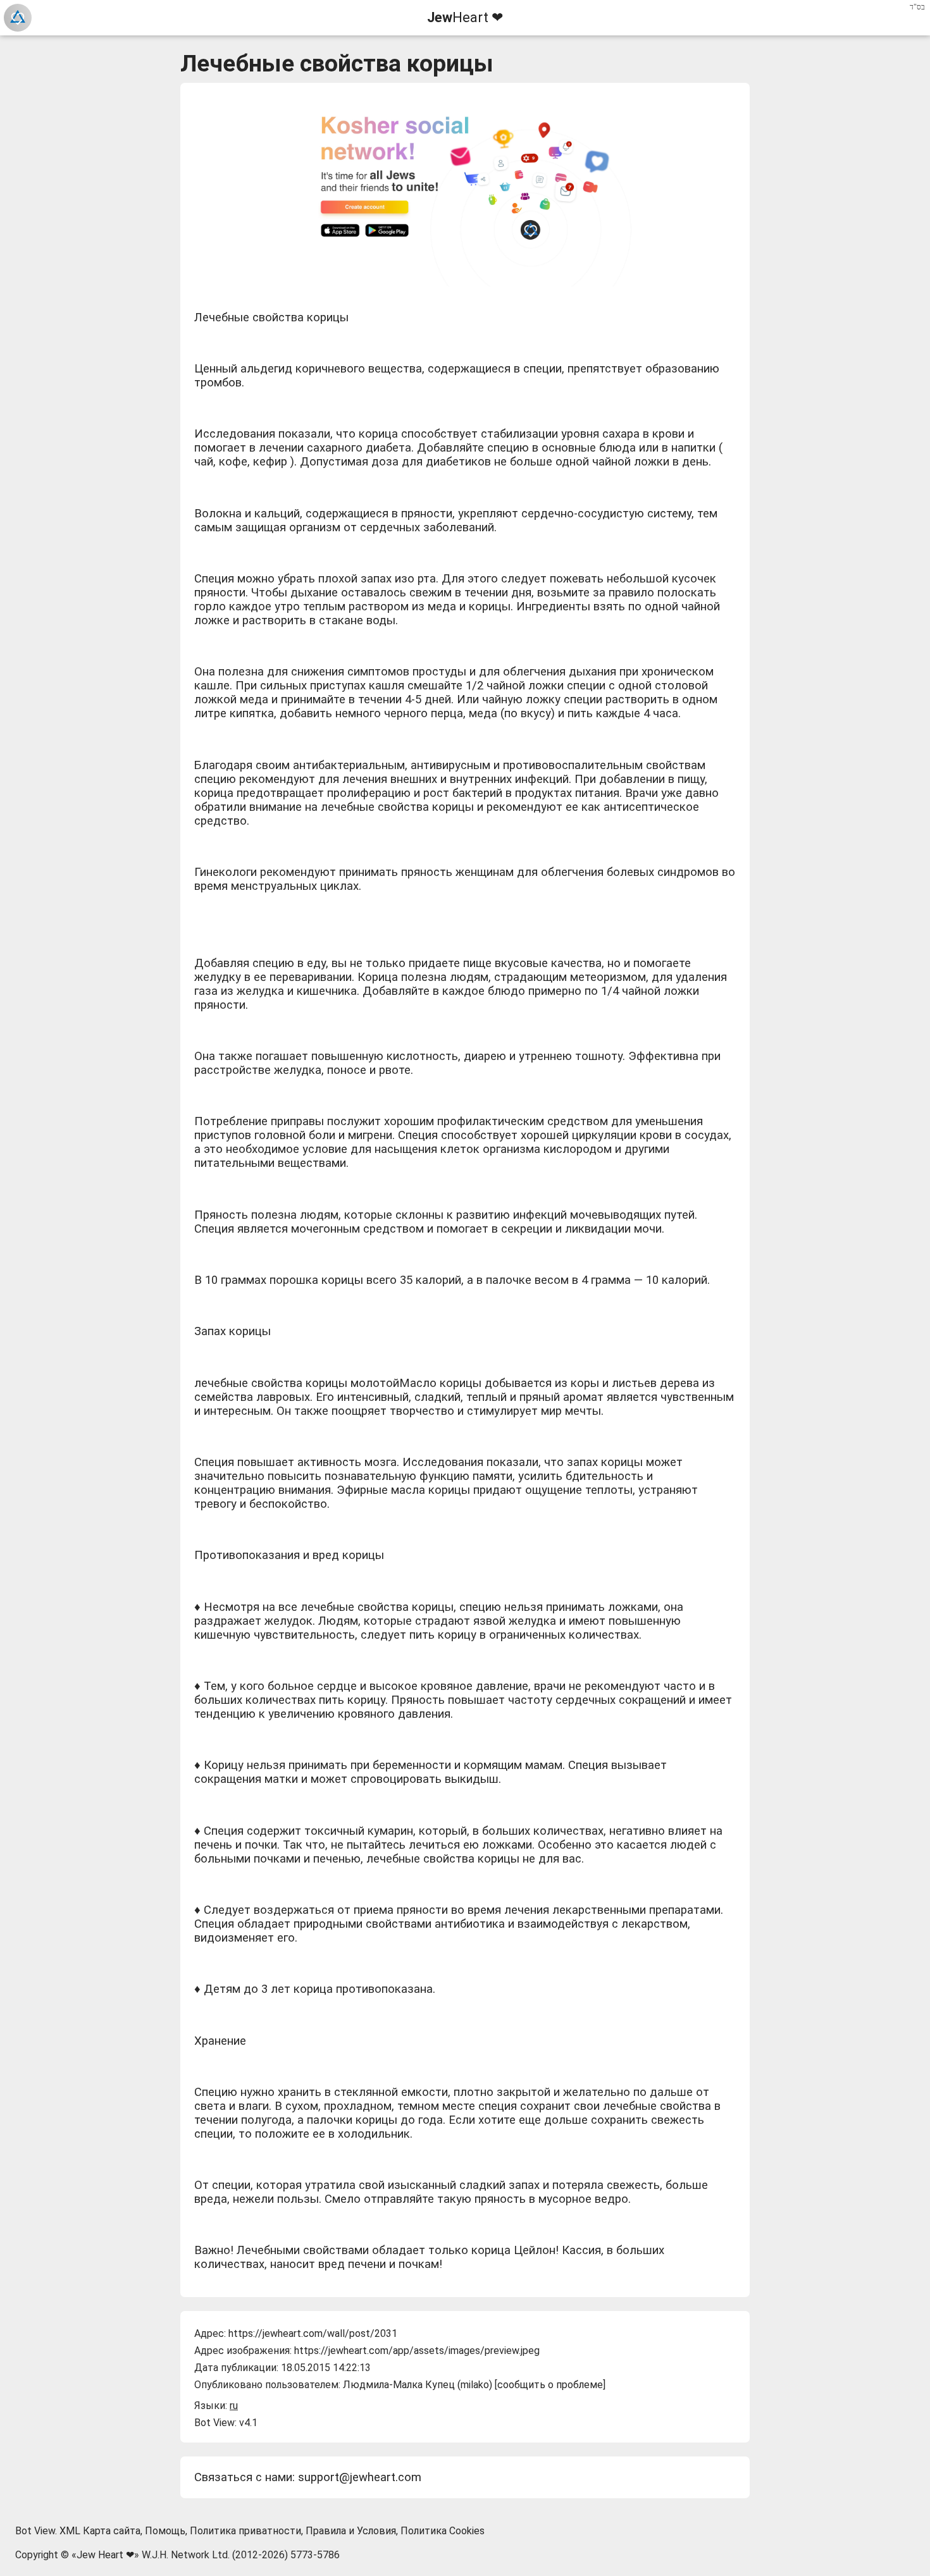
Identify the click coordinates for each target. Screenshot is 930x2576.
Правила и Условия (351, 2531)
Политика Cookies (443, 2531)
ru (234, 2406)
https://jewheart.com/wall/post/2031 (313, 2333)
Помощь (165, 2531)
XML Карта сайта (100, 2531)
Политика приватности (245, 2531)
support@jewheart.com (360, 2477)
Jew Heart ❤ (105, 2555)
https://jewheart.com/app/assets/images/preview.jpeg (417, 2351)
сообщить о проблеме (550, 2385)
